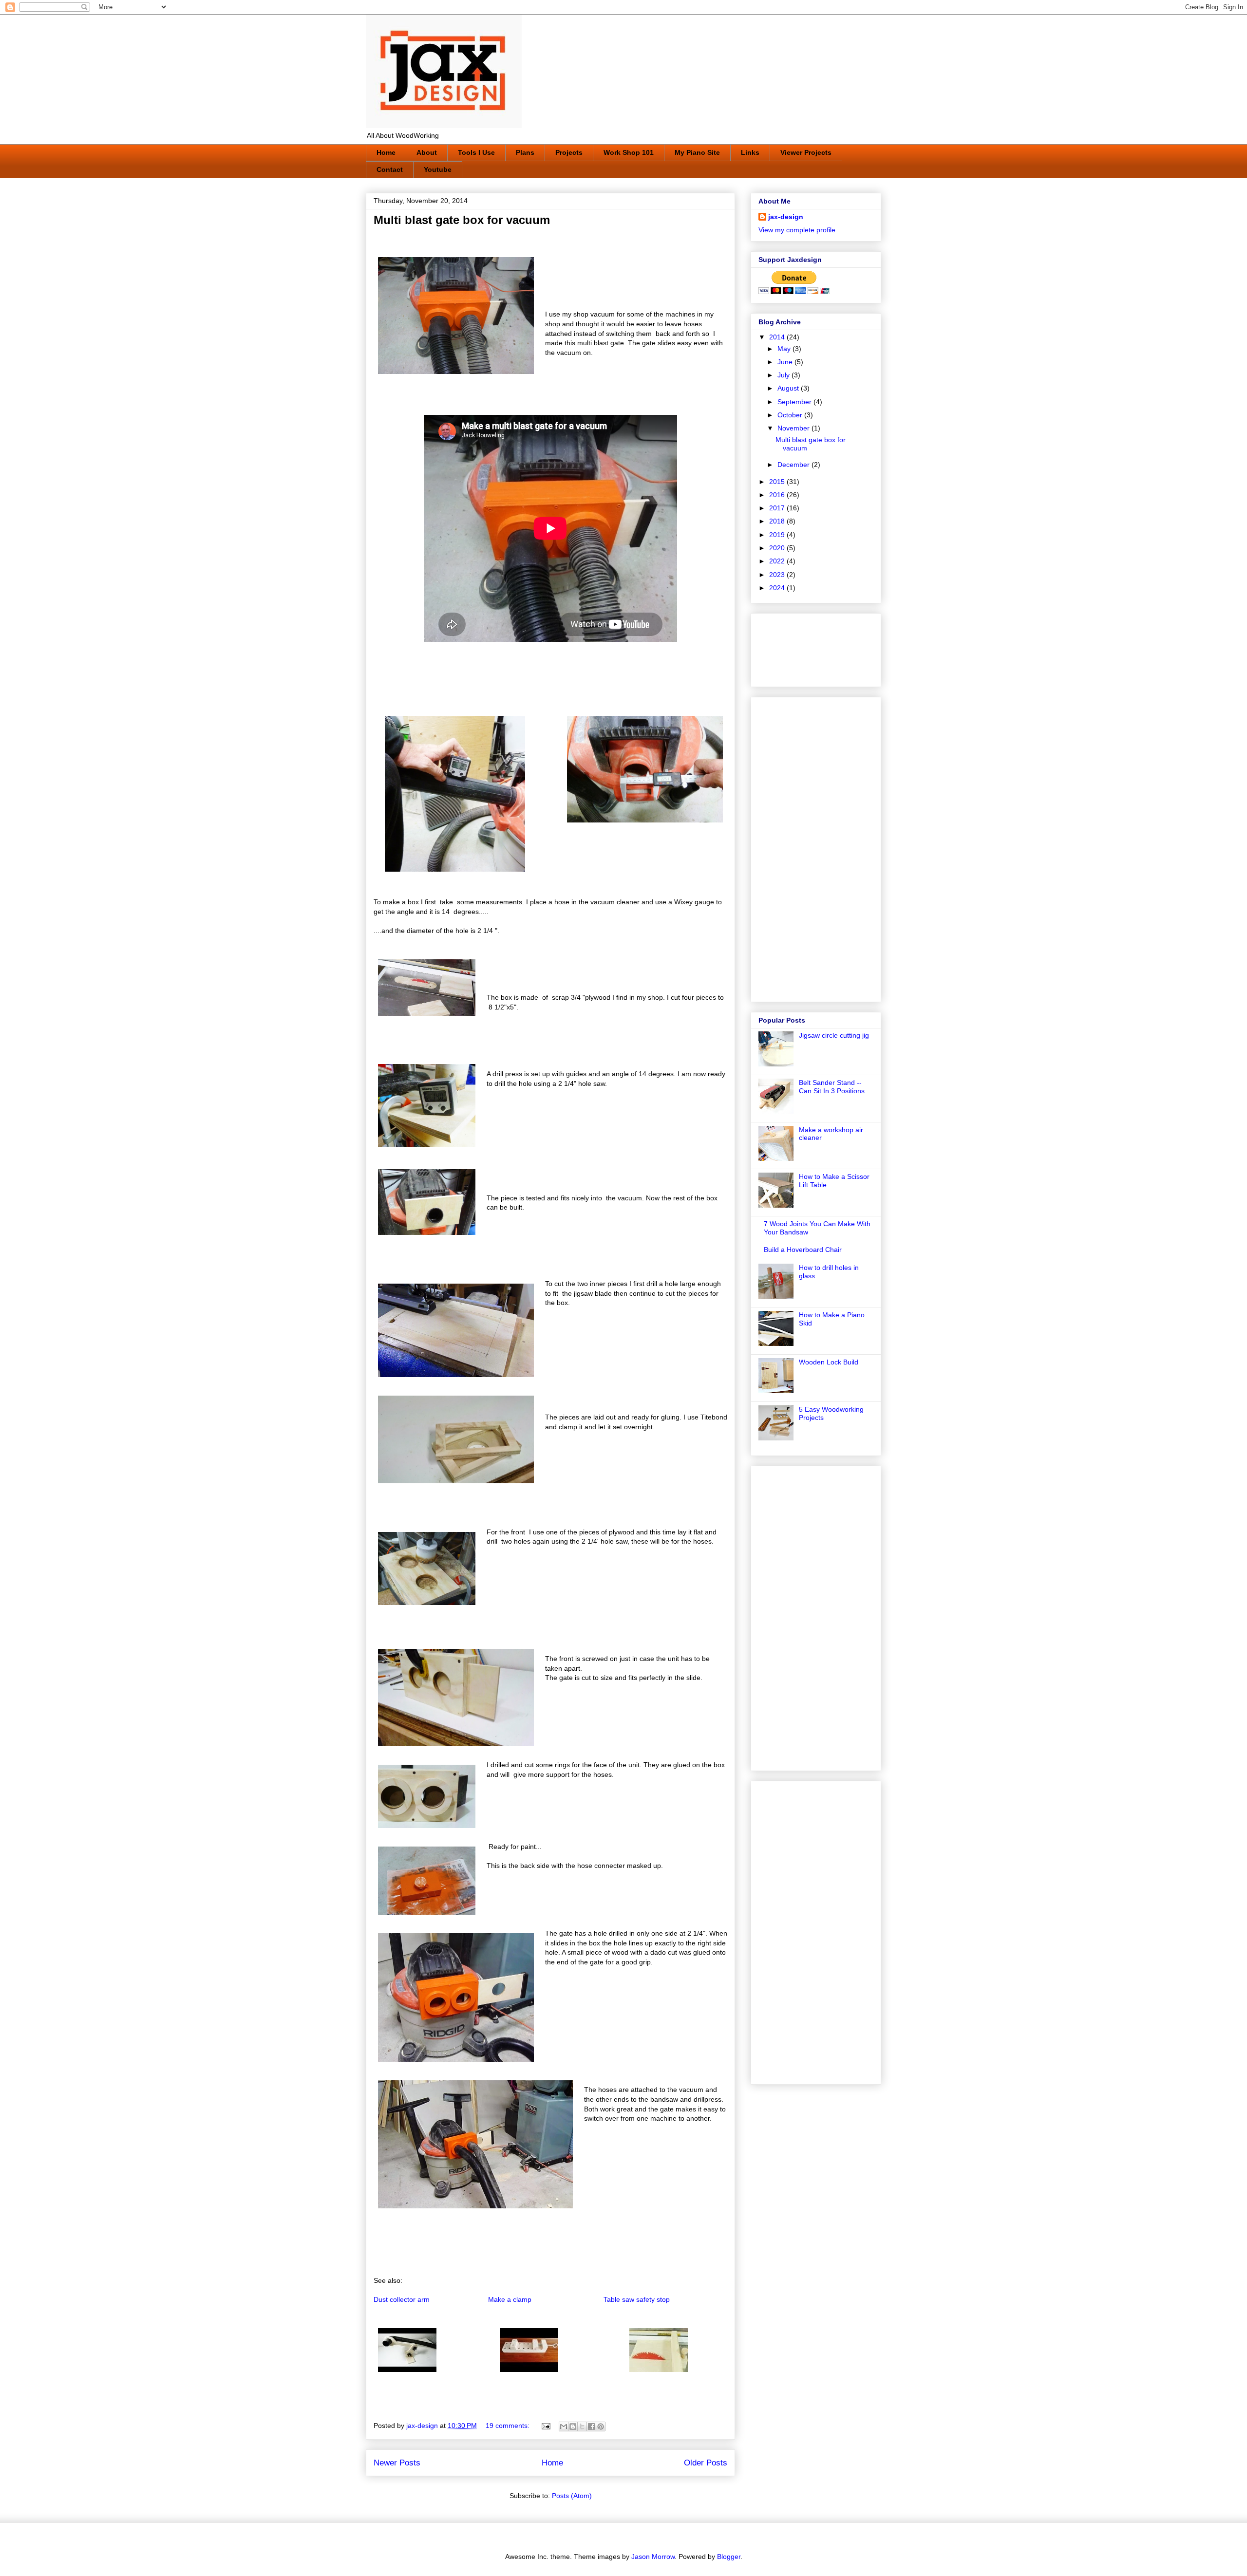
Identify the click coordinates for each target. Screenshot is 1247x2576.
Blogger (729, 2557)
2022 (778, 561)
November (794, 428)
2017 (778, 508)
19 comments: (509, 2426)
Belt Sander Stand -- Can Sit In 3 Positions (832, 1087)
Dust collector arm (402, 2299)
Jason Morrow (653, 2557)
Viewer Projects (806, 152)
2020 (778, 548)
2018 (778, 521)
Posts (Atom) (572, 2496)
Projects (569, 152)
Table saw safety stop (637, 2299)
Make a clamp (510, 2299)
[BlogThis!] (573, 2427)
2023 (778, 575)
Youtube (438, 169)
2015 (778, 482)
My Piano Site (697, 152)
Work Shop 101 (629, 152)
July (784, 375)
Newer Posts (397, 2463)
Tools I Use (476, 152)
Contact (390, 169)
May (785, 349)
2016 (778, 495)
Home (386, 152)
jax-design (786, 217)
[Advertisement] (789, 647)
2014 (778, 337)
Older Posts (706, 2463)
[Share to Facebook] (591, 2427)
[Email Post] (545, 2426)
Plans (525, 152)
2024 (778, 588)
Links (750, 152)
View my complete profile (797, 230)
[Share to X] (582, 2427)
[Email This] (564, 2427)
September (795, 402)
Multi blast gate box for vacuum (462, 220)
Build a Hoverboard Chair (803, 1250)
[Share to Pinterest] (601, 2427)
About (427, 152)
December (794, 465)
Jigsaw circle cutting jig (834, 1035)
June (786, 362)
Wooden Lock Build (829, 1362)
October (791, 415)
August (789, 388)
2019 (778, 535)
